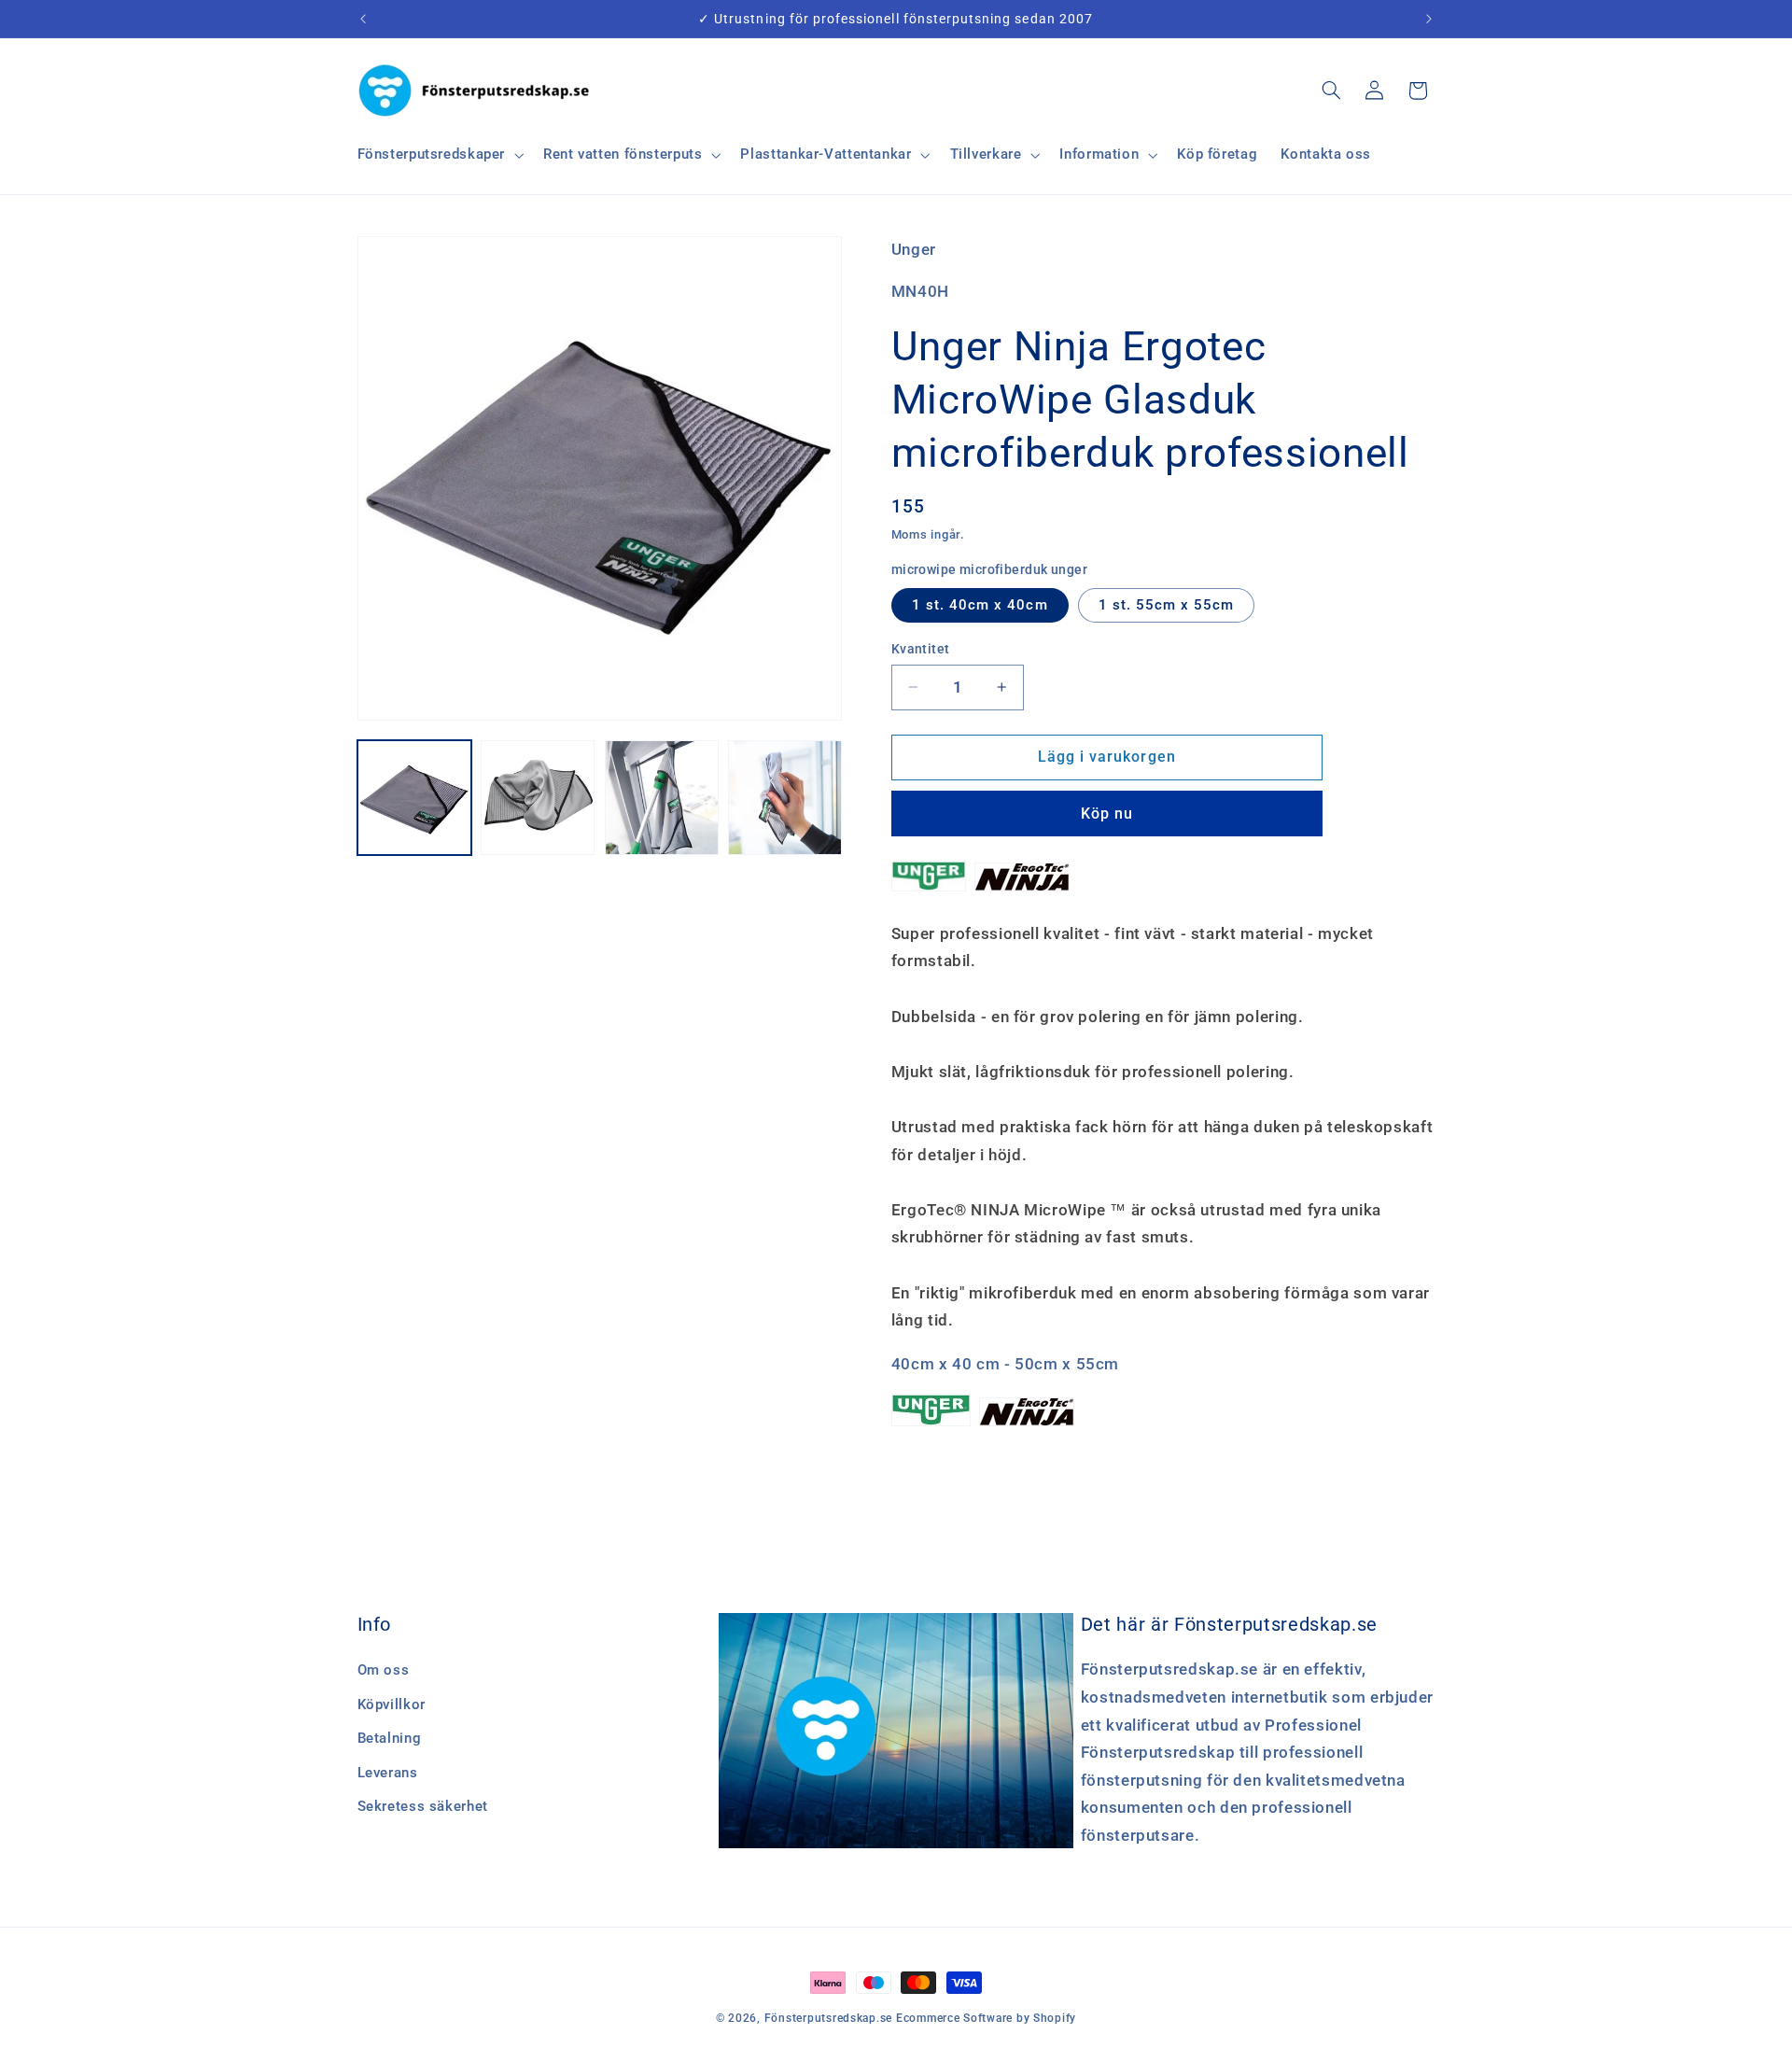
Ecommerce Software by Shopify (986, 2018)
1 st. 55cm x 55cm (1167, 605)
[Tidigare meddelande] (363, 19)
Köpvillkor (392, 1704)
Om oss (384, 1671)
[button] (439, 155)
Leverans (388, 1773)
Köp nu (1107, 814)
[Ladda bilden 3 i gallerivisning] (662, 797)
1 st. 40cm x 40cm (980, 605)
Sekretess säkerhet (423, 1806)
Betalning (390, 1739)
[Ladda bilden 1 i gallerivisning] (414, 797)
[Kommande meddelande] (1429, 19)
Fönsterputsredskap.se (830, 2018)
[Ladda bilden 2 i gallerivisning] (538, 797)
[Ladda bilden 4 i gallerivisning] (785, 797)
